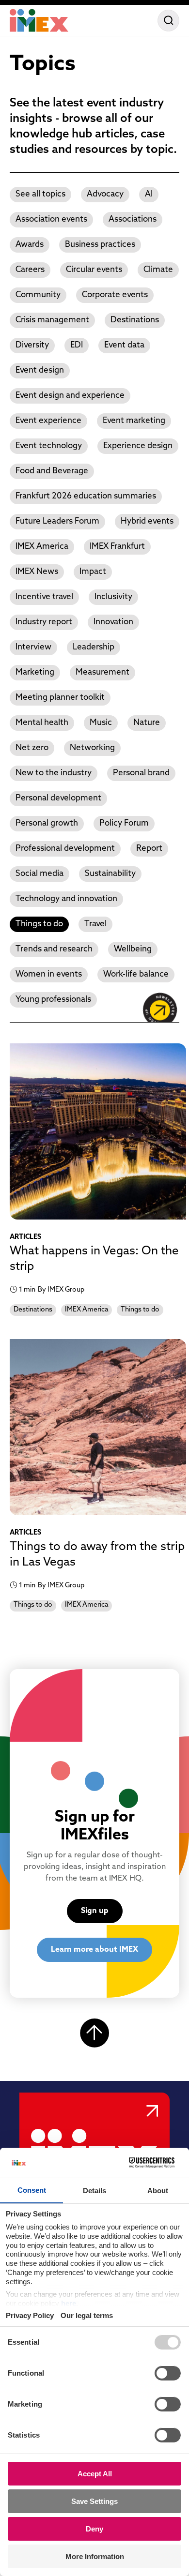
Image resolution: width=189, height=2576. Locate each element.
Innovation (113, 622)
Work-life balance (136, 974)
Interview (33, 647)
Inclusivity (113, 597)
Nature (147, 723)
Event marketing (134, 421)
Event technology (49, 446)
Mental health (42, 723)
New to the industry (54, 773)
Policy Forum (124, 823)
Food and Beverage (52, 471)
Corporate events (115, 295)
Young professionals (53, 1000)
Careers (30, 270)
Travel (95, 924)
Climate (158, 270)
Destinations (135, 320)
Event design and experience (70, 396)
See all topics (40, 194)
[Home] (39, 20)
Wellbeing (133, 949)
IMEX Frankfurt (117, 547)
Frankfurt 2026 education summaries (86, 496)
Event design (40, 370)
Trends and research (54, 949)
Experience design (138, 446)
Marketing (35, 672)
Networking (92, 748)
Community (38, 295)
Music (101, 723)
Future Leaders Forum (57, 521)
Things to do (39, 924)
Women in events (49, 974)
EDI (77, 345)
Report (149, 849)
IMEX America (42, 547)
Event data (124, 345)
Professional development (65, 849)
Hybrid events (147, 521)
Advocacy (105, 194)
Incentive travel (44, 597)
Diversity (32, 345)
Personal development (58, 798)
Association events (51, 219)
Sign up (95, 1911)
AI (149, 194)
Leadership (94, 647)
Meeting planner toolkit (60, 698)
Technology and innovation (66, 899)
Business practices (100, 245)
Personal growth (47, 823)
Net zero (32, 748)
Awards (30, 245)
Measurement (102, 672)
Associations (133, 219)
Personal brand (141, 773)
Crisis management (52, 320)
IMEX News (37, 572)
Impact (93, 572)
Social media (39, 874)
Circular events (94, 270)
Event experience (48, 421)
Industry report (44, 622)
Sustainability (110, 874)
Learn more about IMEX (94, 1950)
